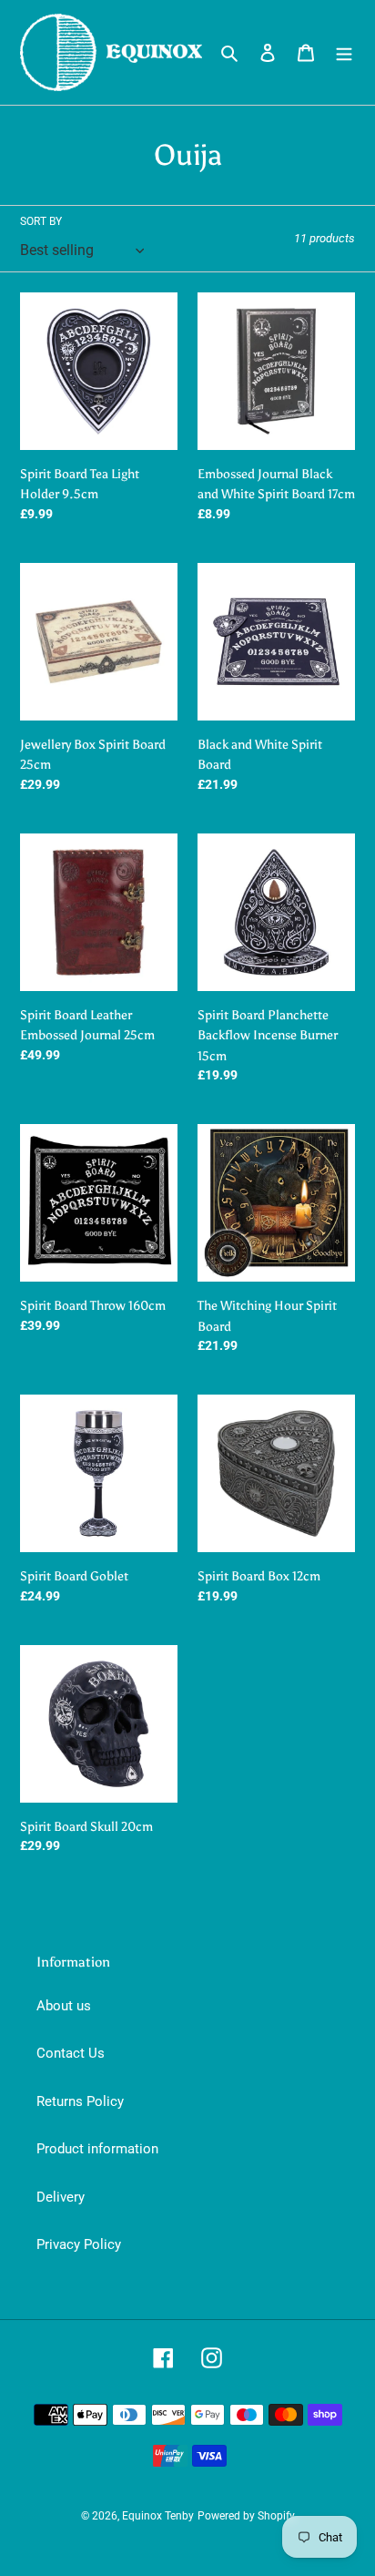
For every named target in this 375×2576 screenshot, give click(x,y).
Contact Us (71, 2053)
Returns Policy (80, 2101)
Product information (97, 2149)
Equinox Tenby (158, 2516)
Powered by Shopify (246, 2516)
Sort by (41, 221)
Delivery (61, 2197)
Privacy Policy (79, 2244)
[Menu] (344, 52)
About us (64, 2006)
